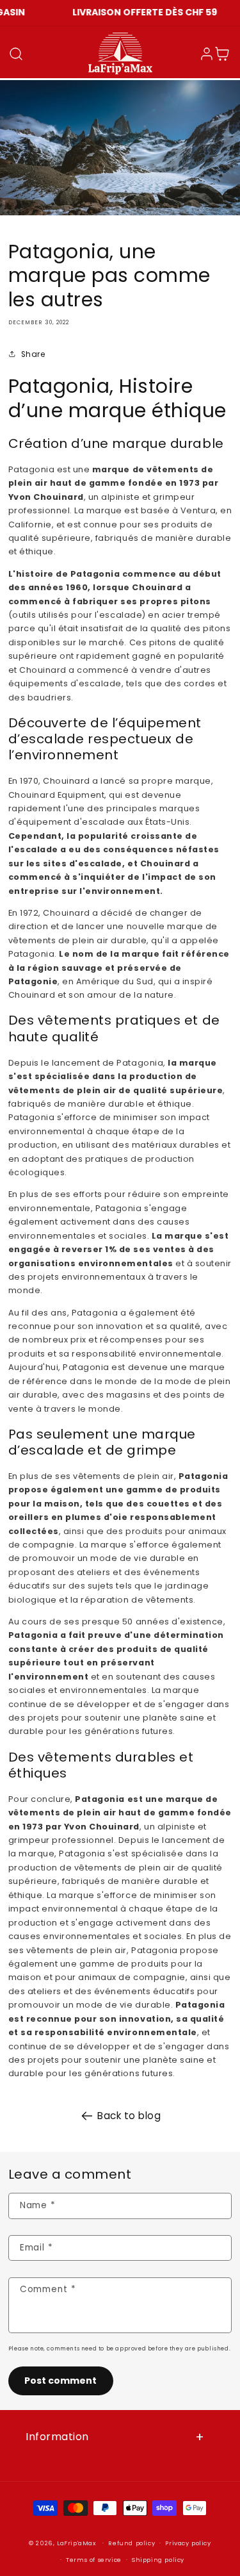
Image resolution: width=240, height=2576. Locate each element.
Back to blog (129, 2116)
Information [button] (57, 2437)
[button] (16, 54)
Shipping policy (158, 2560)
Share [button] (33, 354)
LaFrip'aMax (77, 2543)
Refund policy (132, 2543)
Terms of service (94, 2560)
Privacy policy (188, 2543)
